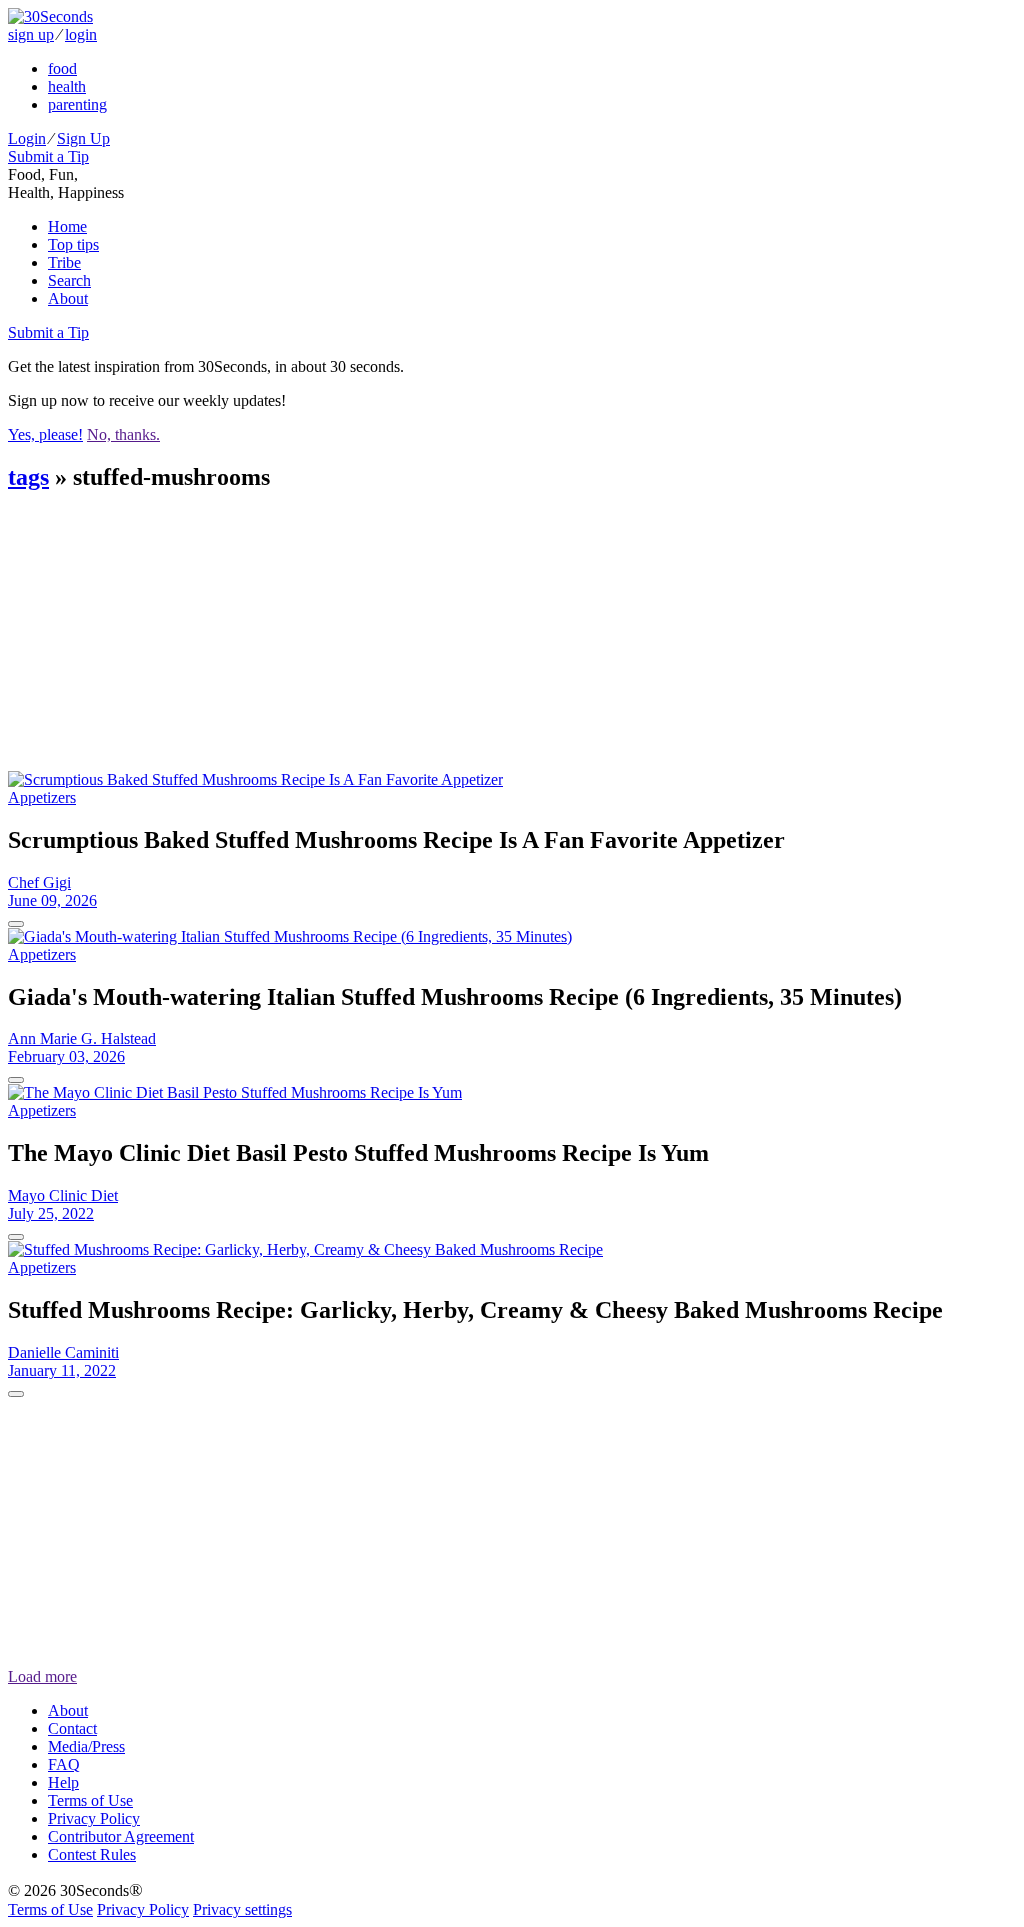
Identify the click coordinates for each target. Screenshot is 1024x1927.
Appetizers (42, 797)
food (62, 68)
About (68, 298)
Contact (72, 1728)
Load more (42, 1676)
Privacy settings (242, 1909)
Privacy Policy (94, 1818)
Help (63, 1782)
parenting (77, 104)
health (67, 86)
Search (69, 280)
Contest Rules (92, 1854)
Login (27, 138)
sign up (31, 34)
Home (67, 226)
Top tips (73, 244)
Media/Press (86, 1746)
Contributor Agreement (121, 1836)
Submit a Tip (48, 156)
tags (28, 477)
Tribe (64, 262)
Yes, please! (45, 434)
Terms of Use (90, 1800)
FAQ (64, 1764)
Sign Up (83, 138)
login (81, 34)
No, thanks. (123, 434)
